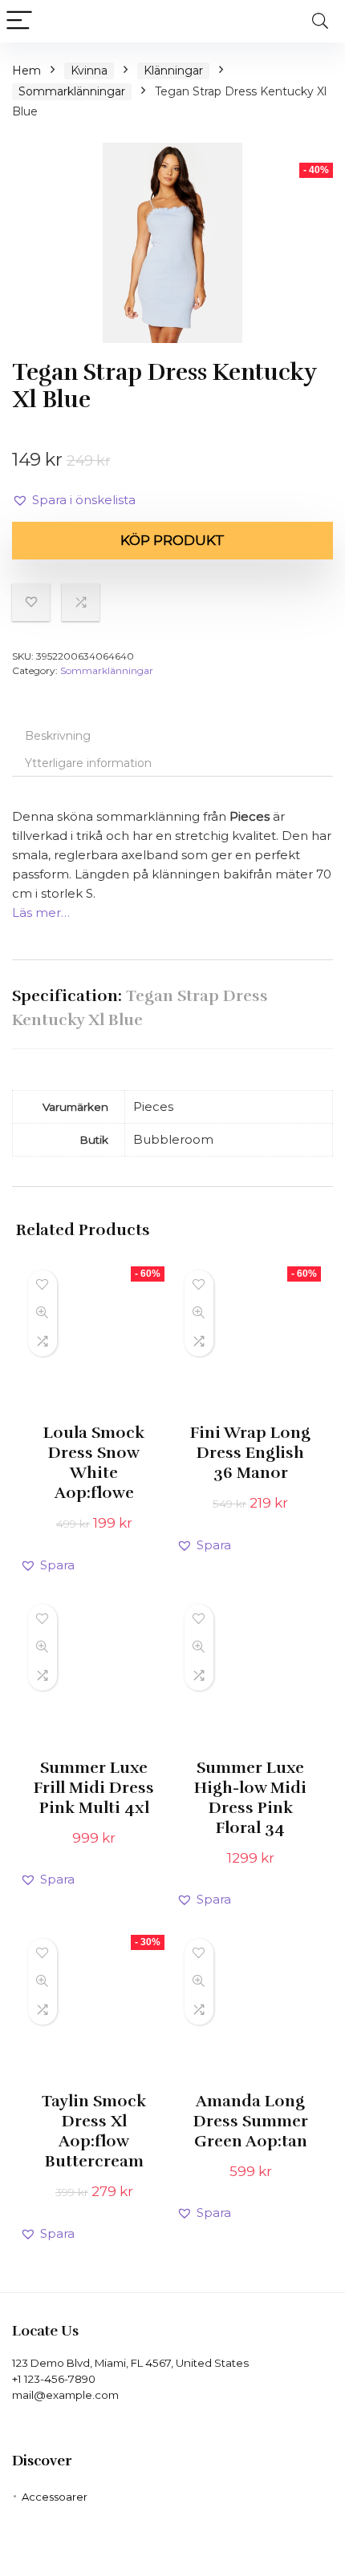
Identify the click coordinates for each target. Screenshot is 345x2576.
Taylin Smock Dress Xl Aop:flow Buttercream (94, 2131)
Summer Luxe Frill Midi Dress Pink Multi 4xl (94, 1788)
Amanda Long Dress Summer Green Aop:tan (251, 2121)
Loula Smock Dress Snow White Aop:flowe (94, 1463)
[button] (74, 500)
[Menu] (19, 21)
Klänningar (173, 71)
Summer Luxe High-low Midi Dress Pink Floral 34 (250, 1798)
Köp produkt (172, 540)
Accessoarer (55, 2497)
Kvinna (89, 71)
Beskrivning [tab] (58, 736)
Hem (26, 71)
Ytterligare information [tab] (88, 763)
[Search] (320, 21)
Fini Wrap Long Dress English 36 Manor (250, 1453)
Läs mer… (41, 913)
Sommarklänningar (72, 91)
